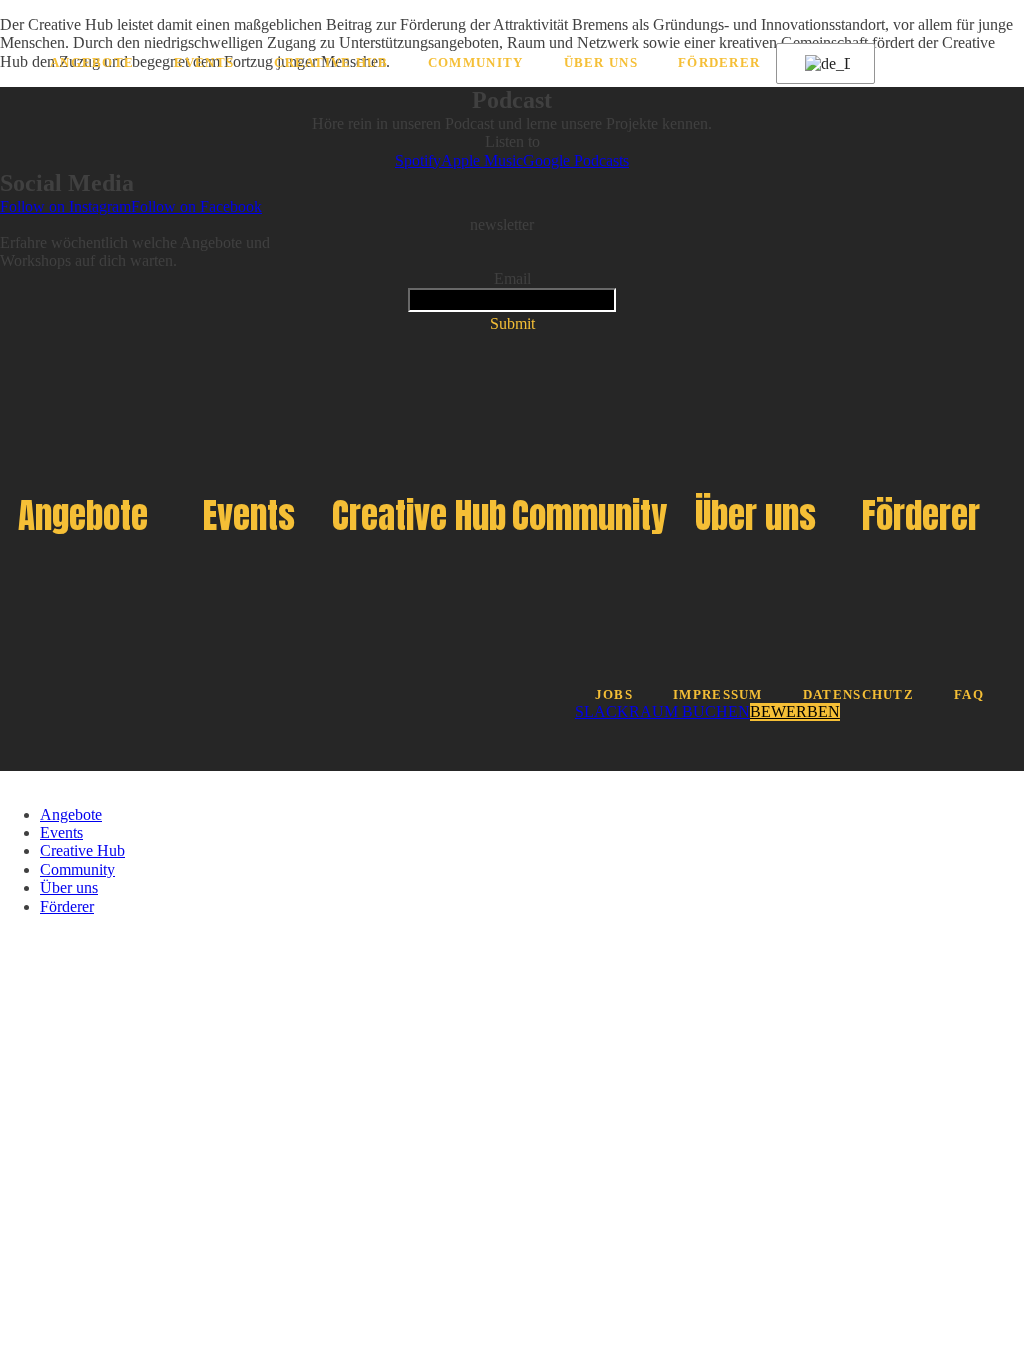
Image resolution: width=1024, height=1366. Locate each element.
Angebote (92, 63)
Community (476, 63)
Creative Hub (331, 63)
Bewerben (795, 711)
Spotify (418, 160)
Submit (512, 323)
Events (204, 63)
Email (512, 278)
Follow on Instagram (65, 206)
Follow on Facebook (196, 206)
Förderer (719, 63)
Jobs (614, 695)
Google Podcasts (576, 160)
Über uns (601, 63)
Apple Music (482, 160)
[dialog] (512, 843)
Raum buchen (689, 711)
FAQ (969, 695)
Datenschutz (858, 695)
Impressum (718, 695)
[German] (822, 64)
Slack (602, 711)
